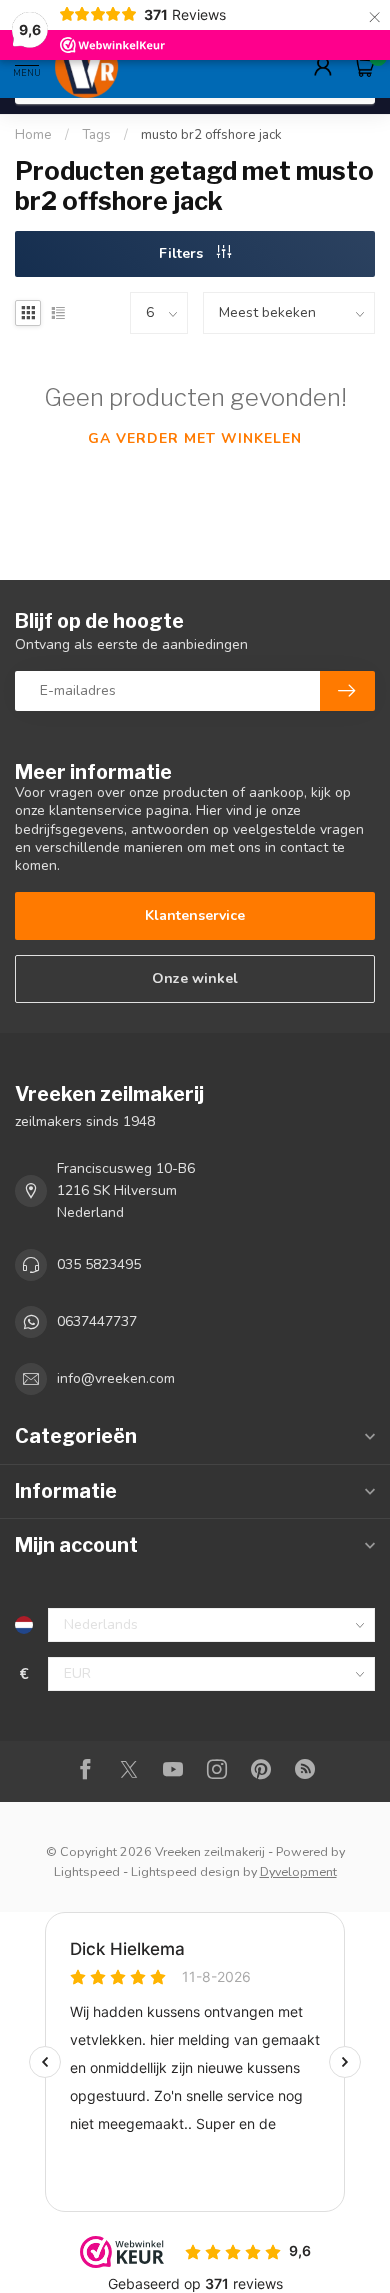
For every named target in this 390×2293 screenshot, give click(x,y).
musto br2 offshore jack (211, 135)
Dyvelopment (298, 1871)
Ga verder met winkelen (195, 438)
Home (33, 135)
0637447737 (97, 1321)
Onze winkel (195, 978)
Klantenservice (195, 915)
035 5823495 (99, 1264)
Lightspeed (87, 1871)
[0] (364, 66)
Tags (96, 135)
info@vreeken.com (116, 1378)
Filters (183, 253)
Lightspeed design (185, 1871)
